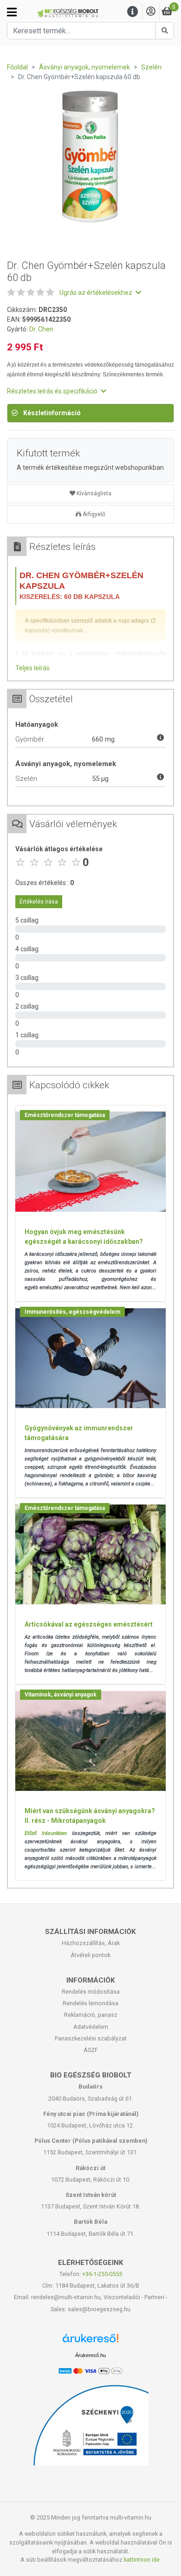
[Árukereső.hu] (90, 2342)
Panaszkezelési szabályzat (91, 2038)
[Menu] (133, 12)
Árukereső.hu (90, 2355)
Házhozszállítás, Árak (91, 1943)
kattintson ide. (142, 2560)
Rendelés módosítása (91, 1992)
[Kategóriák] (12, 12)
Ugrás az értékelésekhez (97, 293)
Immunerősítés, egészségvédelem (72, 1312)
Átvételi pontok (90, 1955)
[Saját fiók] (151, 12)
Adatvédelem (91, 2027)
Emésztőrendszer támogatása (65, 1115)
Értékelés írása (39, 902)
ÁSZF (91, 2050)
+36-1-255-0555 (102, 2274)
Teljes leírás (32, 668)
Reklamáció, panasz (91, 2015)
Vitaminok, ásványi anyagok (61, 1695)
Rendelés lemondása (90, 2003)
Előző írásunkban (46, 1833)
